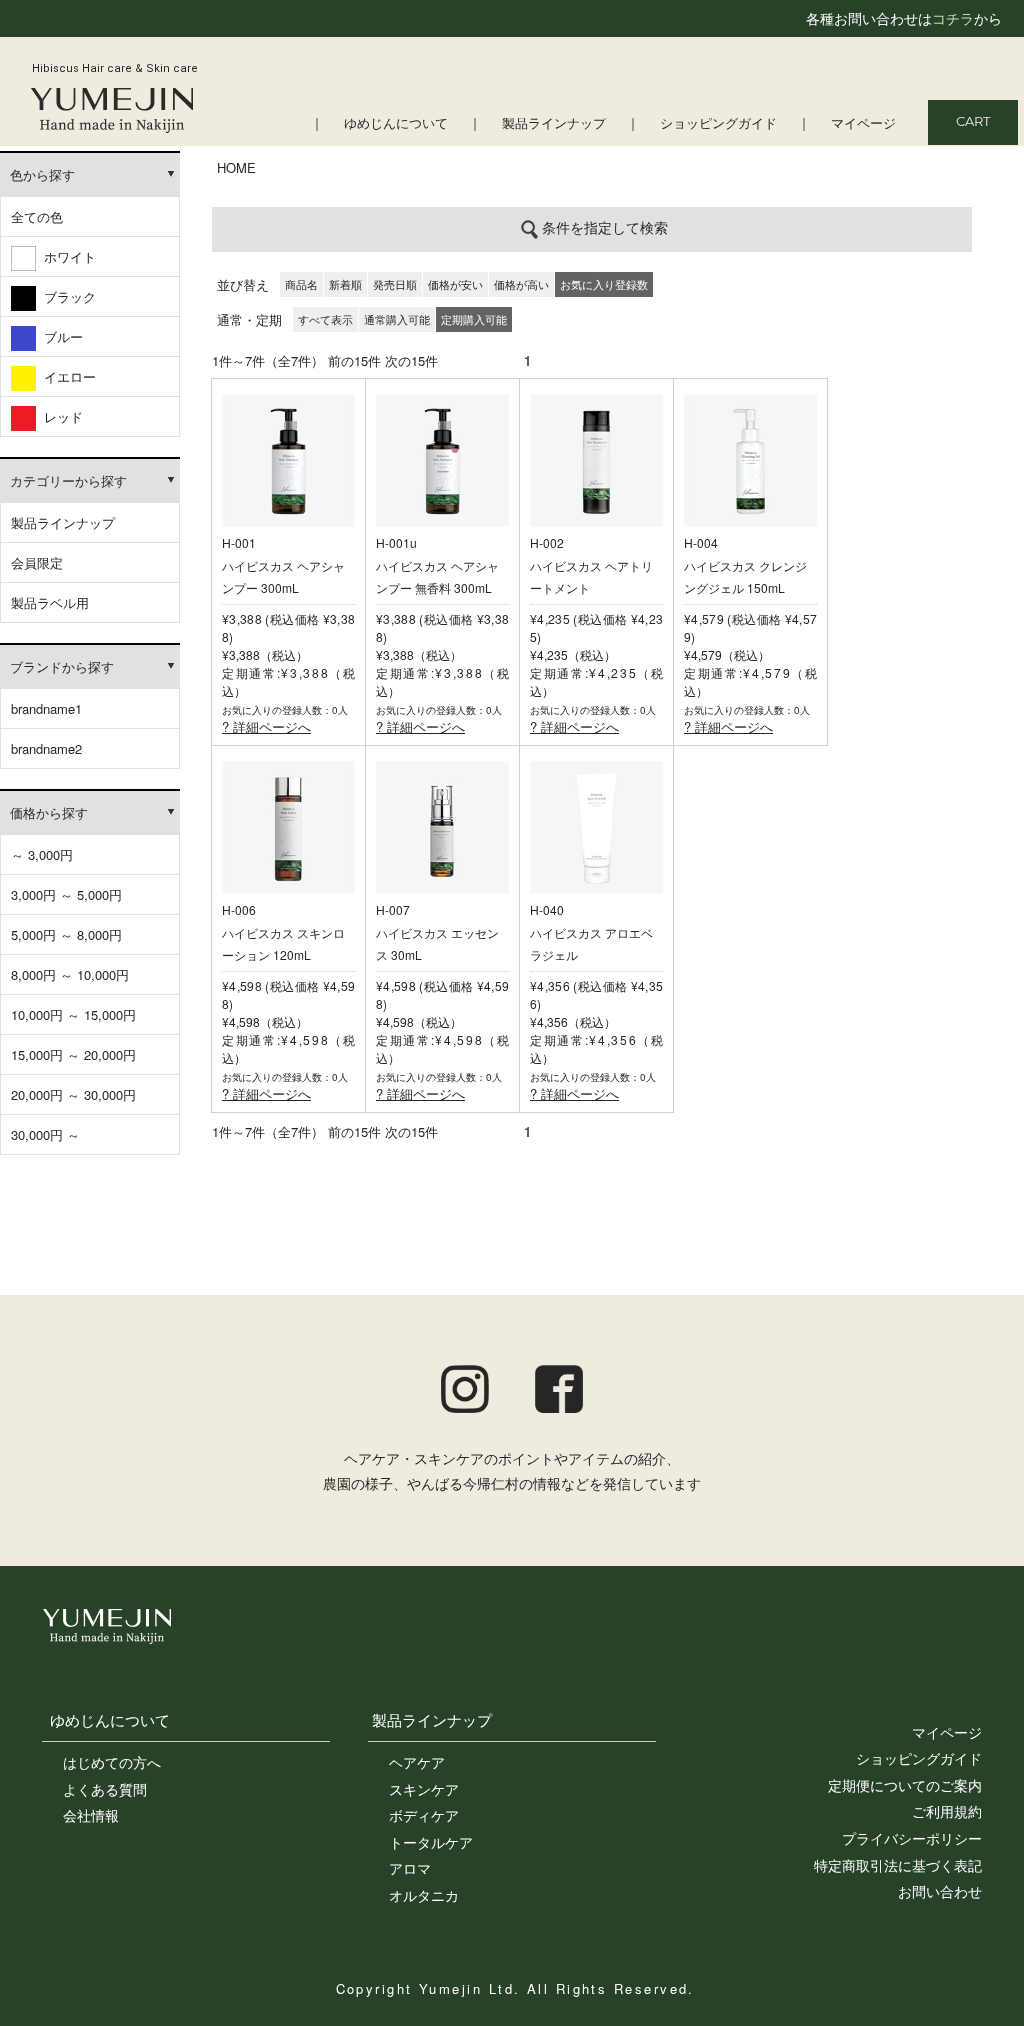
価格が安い (455, 284)
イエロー (66, 376)
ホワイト (66, 256)
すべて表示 (325, 319)
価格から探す (49, 812)
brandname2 (46, 748)
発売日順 (395, 284)
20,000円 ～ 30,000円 (73, 1094)
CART (973, 122)
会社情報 (91, 1815)
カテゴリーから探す (68, 480)
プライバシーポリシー (912, 1838)
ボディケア (424, 1815)
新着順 (345, 284)
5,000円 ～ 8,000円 (66, 934)
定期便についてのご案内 (905, 1785)
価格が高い (521, 284)
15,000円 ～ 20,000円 (73, 1054)
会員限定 (37, 562)
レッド (59, 416)
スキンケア (424, 1789)
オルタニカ (424, 1895)
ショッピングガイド (718, 124)
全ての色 (37, 216)
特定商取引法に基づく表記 (898, 1865)
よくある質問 (105, 1789)
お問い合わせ (940, 1891)
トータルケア (431, 1842)
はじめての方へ (112, 1762)
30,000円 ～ (45, 1134)
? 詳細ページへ (266, 726)
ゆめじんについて (396, 124)
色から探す (42, 174)
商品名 (301, 284)
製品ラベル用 (50, 602)
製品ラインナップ (554, 124)
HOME (236, 167)
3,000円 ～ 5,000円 (66, 894)
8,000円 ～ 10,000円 (70, 974)
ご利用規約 (947, 1811)
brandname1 (46, 708)
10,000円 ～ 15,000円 (73, 1014)
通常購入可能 (397, 319)
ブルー (59, 336)
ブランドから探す (62, 666)
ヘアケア (417, 1762)
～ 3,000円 (42, 854)
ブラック (66, 296)
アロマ (410, 1868)
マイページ (863, 124)
